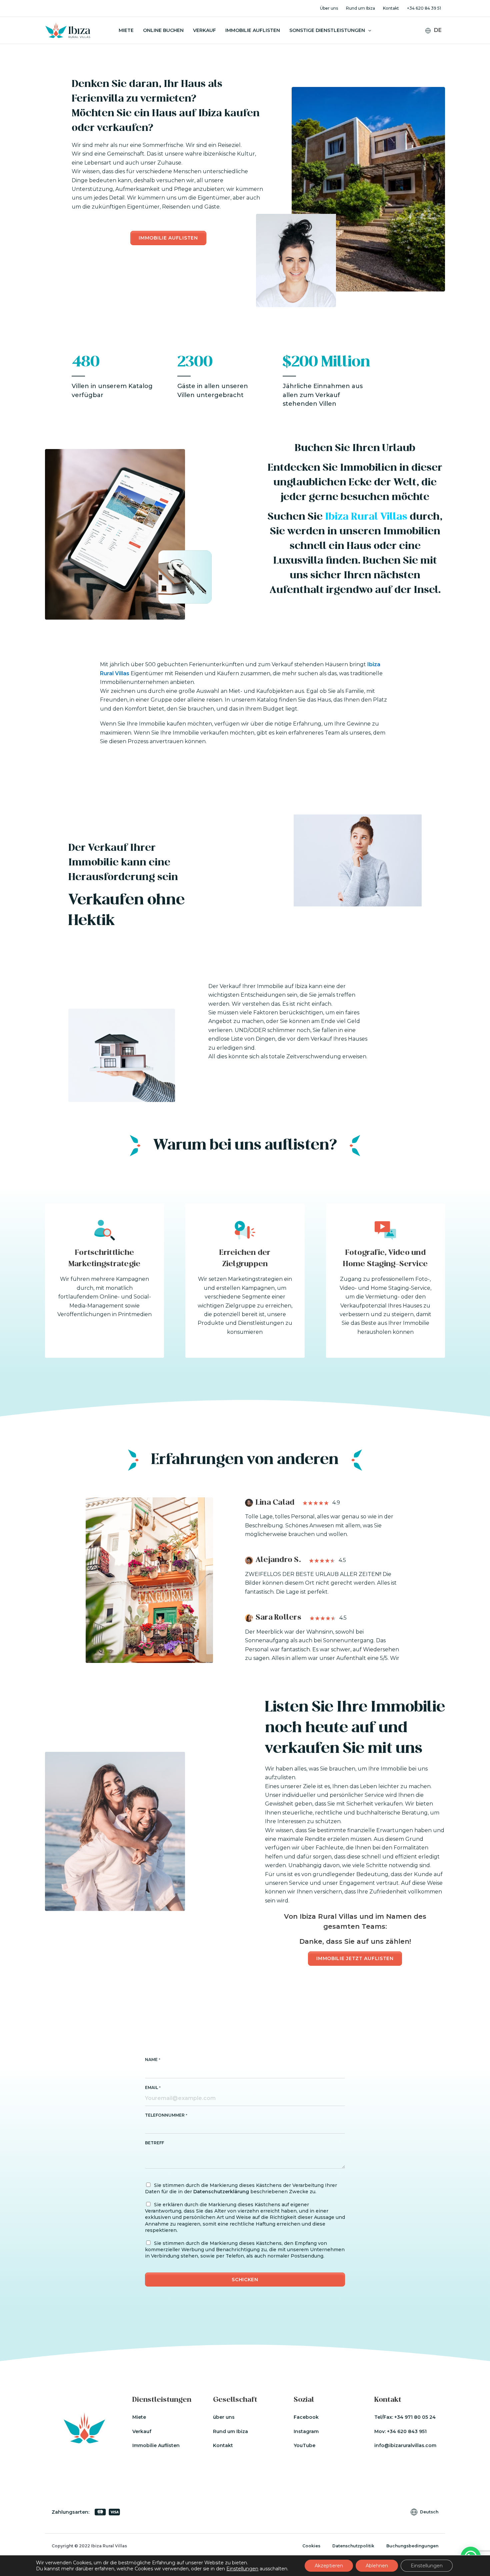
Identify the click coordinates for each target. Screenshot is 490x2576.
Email (153, 2087)
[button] (368, 30)
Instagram (306, 2431)
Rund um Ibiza (360, 8)
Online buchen (163, 30)
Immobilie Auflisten (253, 30)
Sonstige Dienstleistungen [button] (327, 30)
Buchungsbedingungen (412, 2546)
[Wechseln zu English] (438, 41)
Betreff (154, 2143)
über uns (224, 2417)
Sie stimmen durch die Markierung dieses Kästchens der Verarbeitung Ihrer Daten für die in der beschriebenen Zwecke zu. (241, 2188)
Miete (126, 30)
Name (153, 2060)
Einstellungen (242, 2569)
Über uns (329, 8)
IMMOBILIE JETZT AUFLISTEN (355, 1958)
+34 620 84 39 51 (424, 8)
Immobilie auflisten (168, 238)
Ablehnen (377, 2566)
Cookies (311, 2546)
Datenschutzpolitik (353, 2546)
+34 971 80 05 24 (415, 2417)
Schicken (245, 2280)
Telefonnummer (166, 2115)
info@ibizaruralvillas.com (405, 2445)
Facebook (306, 2417)
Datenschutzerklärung (221, 2192)
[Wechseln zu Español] (438, 49)
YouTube (304, 2445)
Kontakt (391, 8)
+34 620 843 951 (407, 2431)
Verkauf (204, 30)
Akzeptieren (329, 2566)
